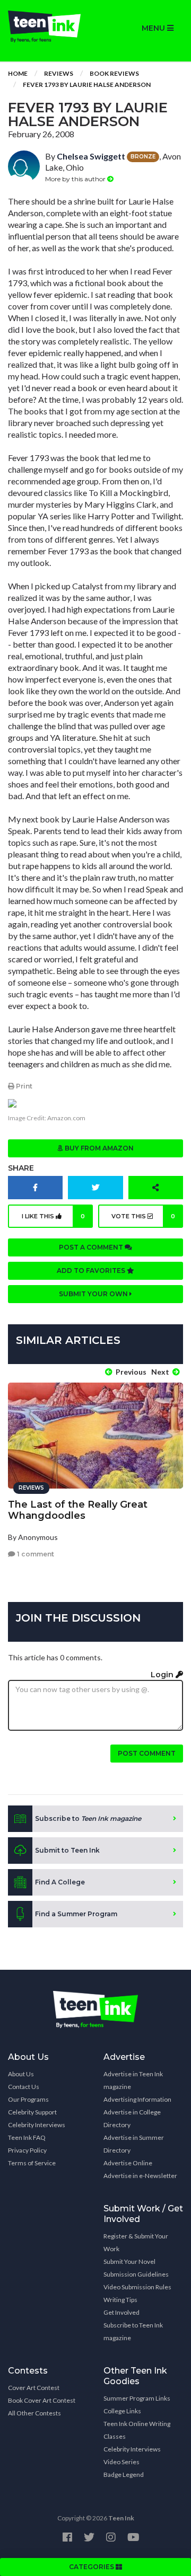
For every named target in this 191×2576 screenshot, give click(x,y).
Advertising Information (137, 2099)
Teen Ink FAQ (27, 2137)
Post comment (147, 1753)
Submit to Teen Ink (67, 1850)
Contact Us (24, 2087)
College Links (122, 2411)
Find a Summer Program (76, 1914)
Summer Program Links (137, 2398)
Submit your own (94, 1294)
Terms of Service (32, 2163)
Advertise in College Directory (132, 2118)
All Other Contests (34, 2413)
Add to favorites (92, 1271)
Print (23, 1086)
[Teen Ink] (48, 26)
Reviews (59, 73)
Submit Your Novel (129, 2261)
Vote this (144, 1216)
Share (21, 1168)
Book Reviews (114, 73)
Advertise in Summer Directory (134, 2144)
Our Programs (28, 2099)
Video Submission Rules (137, 2287)
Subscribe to (88, 1818)
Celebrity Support (32, 2112)
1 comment (35, 1554)
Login (163, 1675)
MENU (154, 28)
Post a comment (92, 1247)
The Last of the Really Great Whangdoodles (78, 1510)
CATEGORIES (92, 2567)
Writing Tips (120, 2300)
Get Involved (121, 2312)
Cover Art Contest (34, 2388)
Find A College (60, 1882)
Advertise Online (128, 2163)
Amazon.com (66, 1118)
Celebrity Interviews (37, 2125)
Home (18, 73)
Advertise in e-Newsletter (140, 2176)
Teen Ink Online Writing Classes (137, 2430)
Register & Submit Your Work (136, 2242)
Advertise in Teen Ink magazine (133, 2080)
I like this (53, 1216)
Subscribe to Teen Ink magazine (133, 2331)
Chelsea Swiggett (91, 156)
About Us (21, 2074)
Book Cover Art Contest (42, 2400)
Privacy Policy (27, 2150)
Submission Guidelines (136, 2274)
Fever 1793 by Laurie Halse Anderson (87, 85)
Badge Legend (124, 2475)
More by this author (76, 179)
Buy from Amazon (98, 1148)
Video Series (121, 2462)
